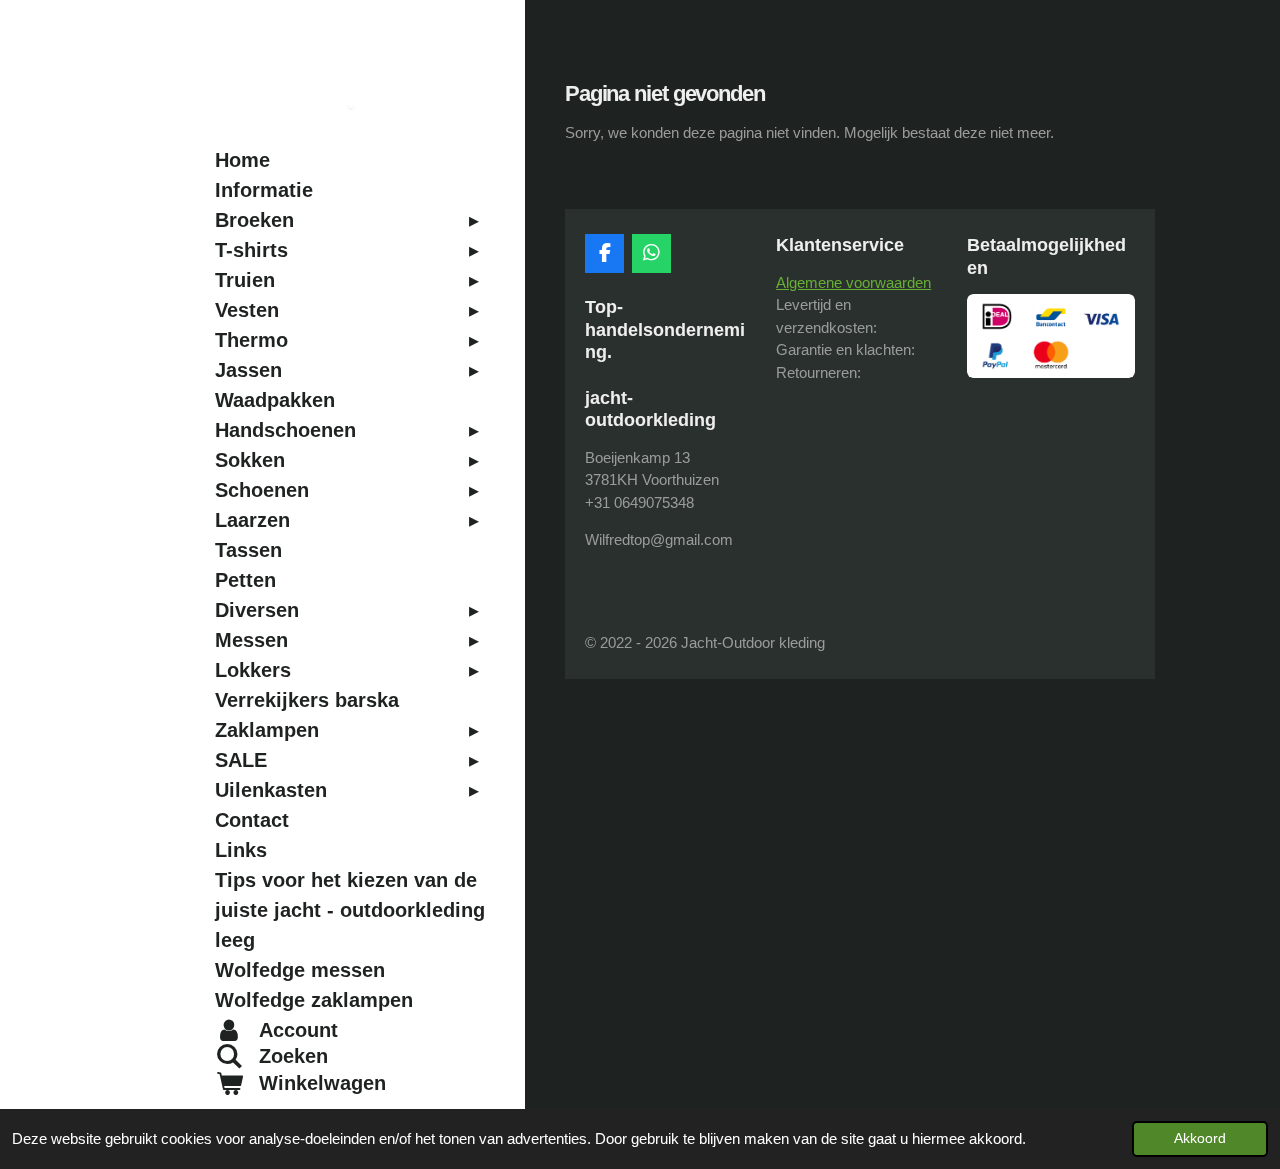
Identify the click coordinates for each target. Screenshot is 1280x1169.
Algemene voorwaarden (853, 282)
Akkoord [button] (1200, 1138)
